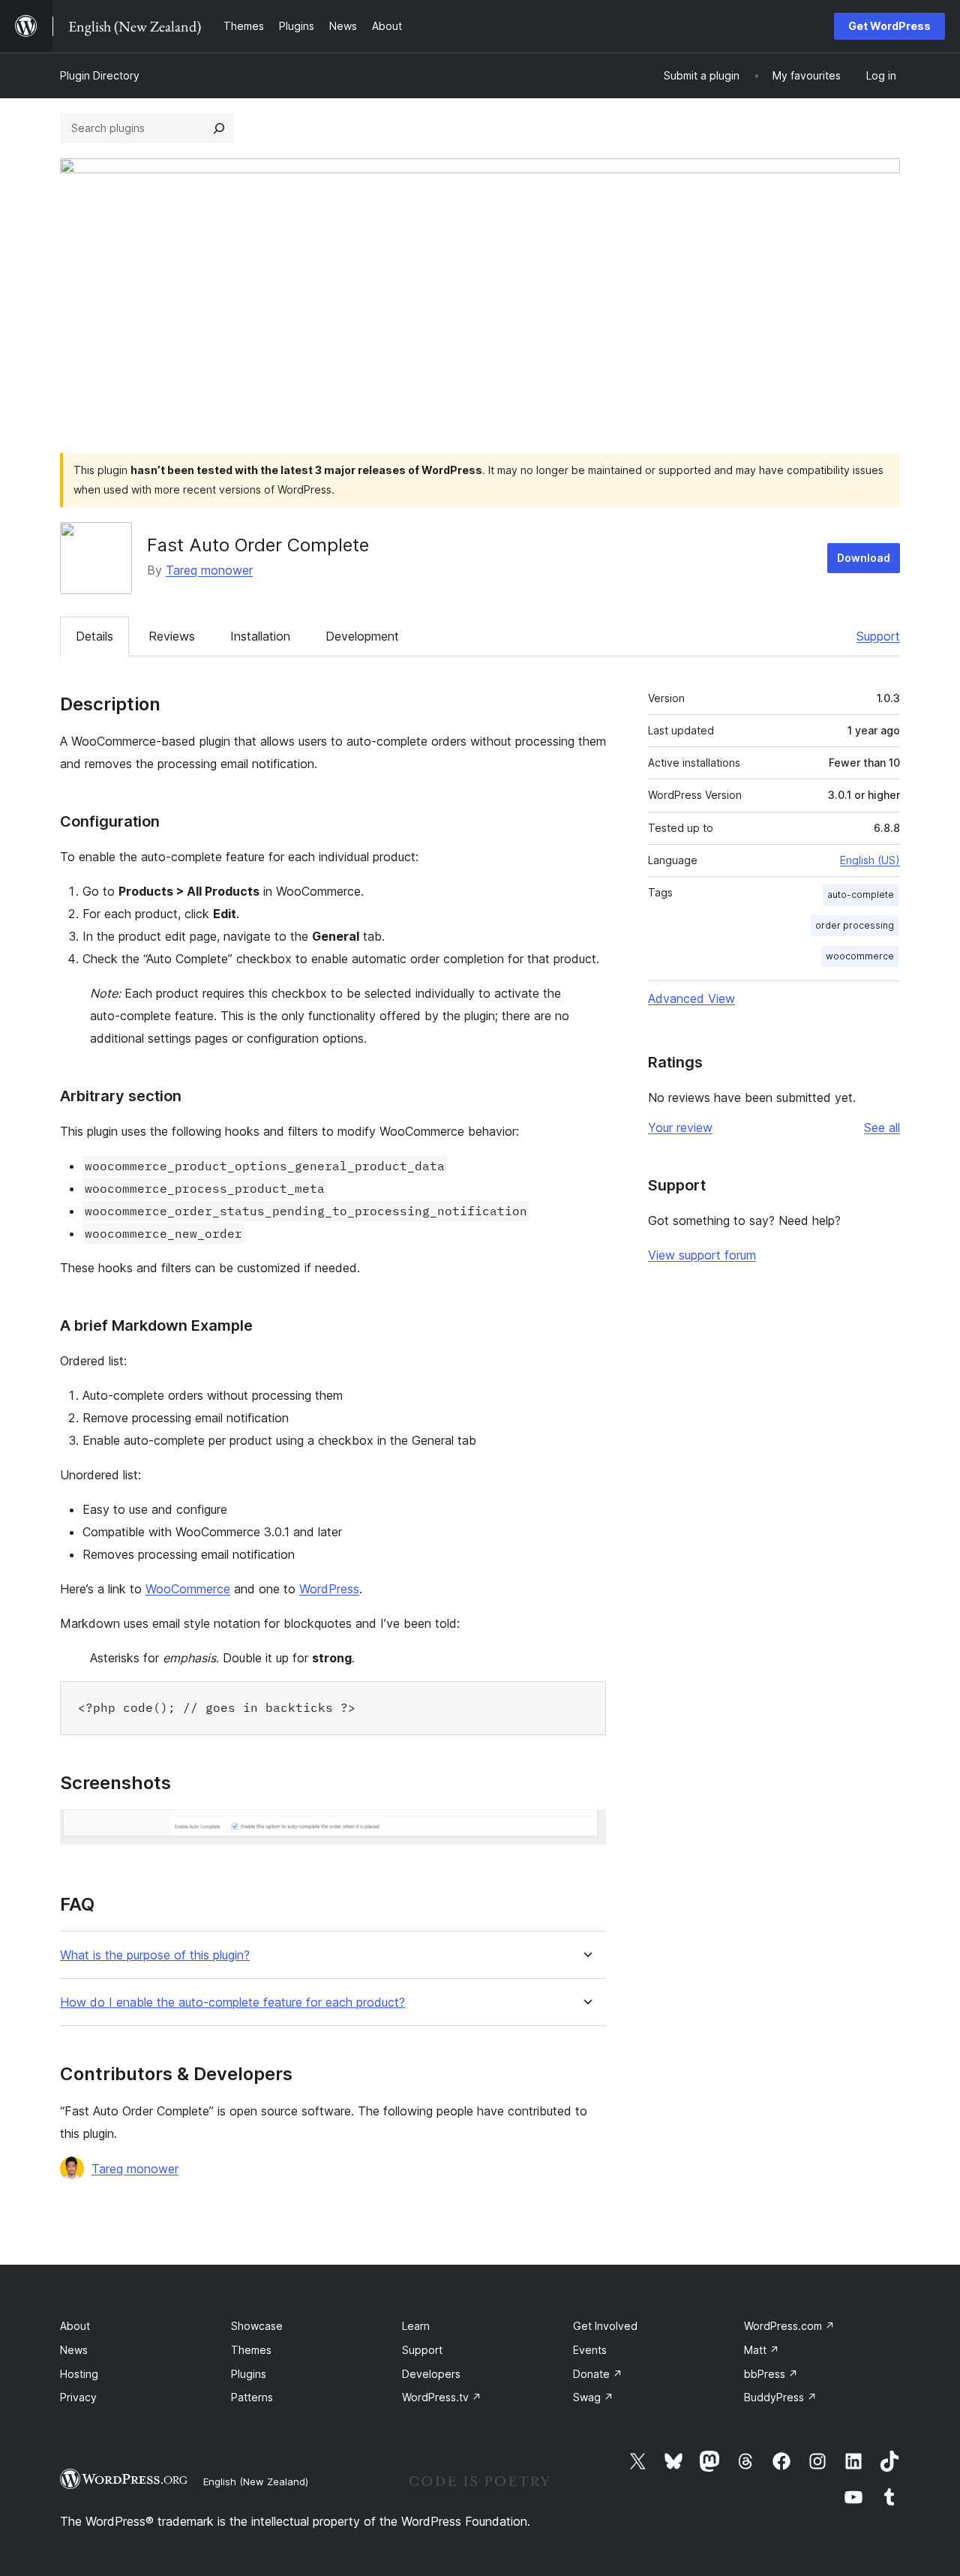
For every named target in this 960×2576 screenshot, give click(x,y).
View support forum (702, 1255)
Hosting (79, 2374)
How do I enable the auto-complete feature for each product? (232, 2003)
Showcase (257, 2326)
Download (864, 558)
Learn (416, 2326)
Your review (680, 1127)
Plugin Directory (100, 75)
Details (94, 636)
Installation (260, 636)
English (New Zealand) (256, 2481)
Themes (251, 2350)
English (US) (870, 860)
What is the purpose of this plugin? (155, 1955)
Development (362, 636)
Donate (598, 2374)
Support (878, 636)
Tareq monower (209, 570)
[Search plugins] (219, 128)
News (74, 2350)
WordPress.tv (442, 2397)
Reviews (172, 636)
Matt (762, 2350)
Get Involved (605, 2326)
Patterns (252, 2397)
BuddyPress (780, 2397)
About (75, 2326)
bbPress (771, 2374)
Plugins (249, 2374)
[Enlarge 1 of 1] (586, 1830)
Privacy (78, 2397)
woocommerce (860, 956)
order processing (855, 925)
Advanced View (691, 998)
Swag (593, 2397)
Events (590, 2350)
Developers (431, 2374)
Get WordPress (889, 26)
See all (882, 1127)
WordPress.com (789, 2326)
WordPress (329, 1589)
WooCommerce (188, 1589)
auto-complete (861, 895)
